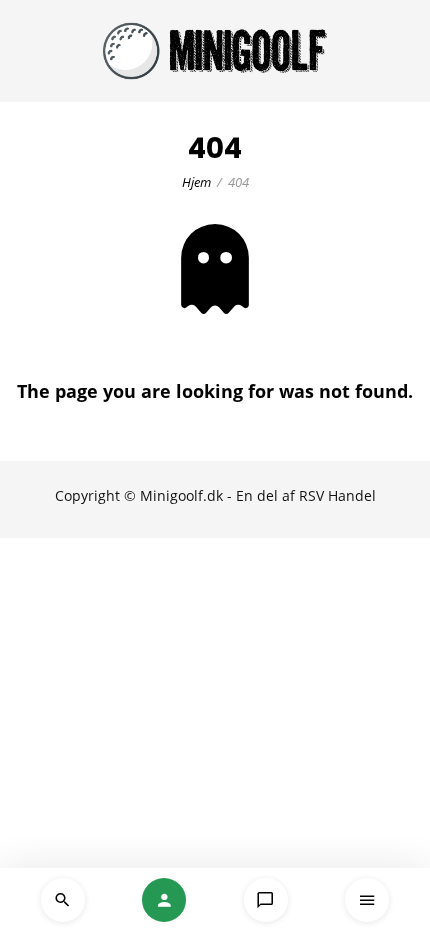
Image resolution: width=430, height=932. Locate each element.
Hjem (196, 182)
